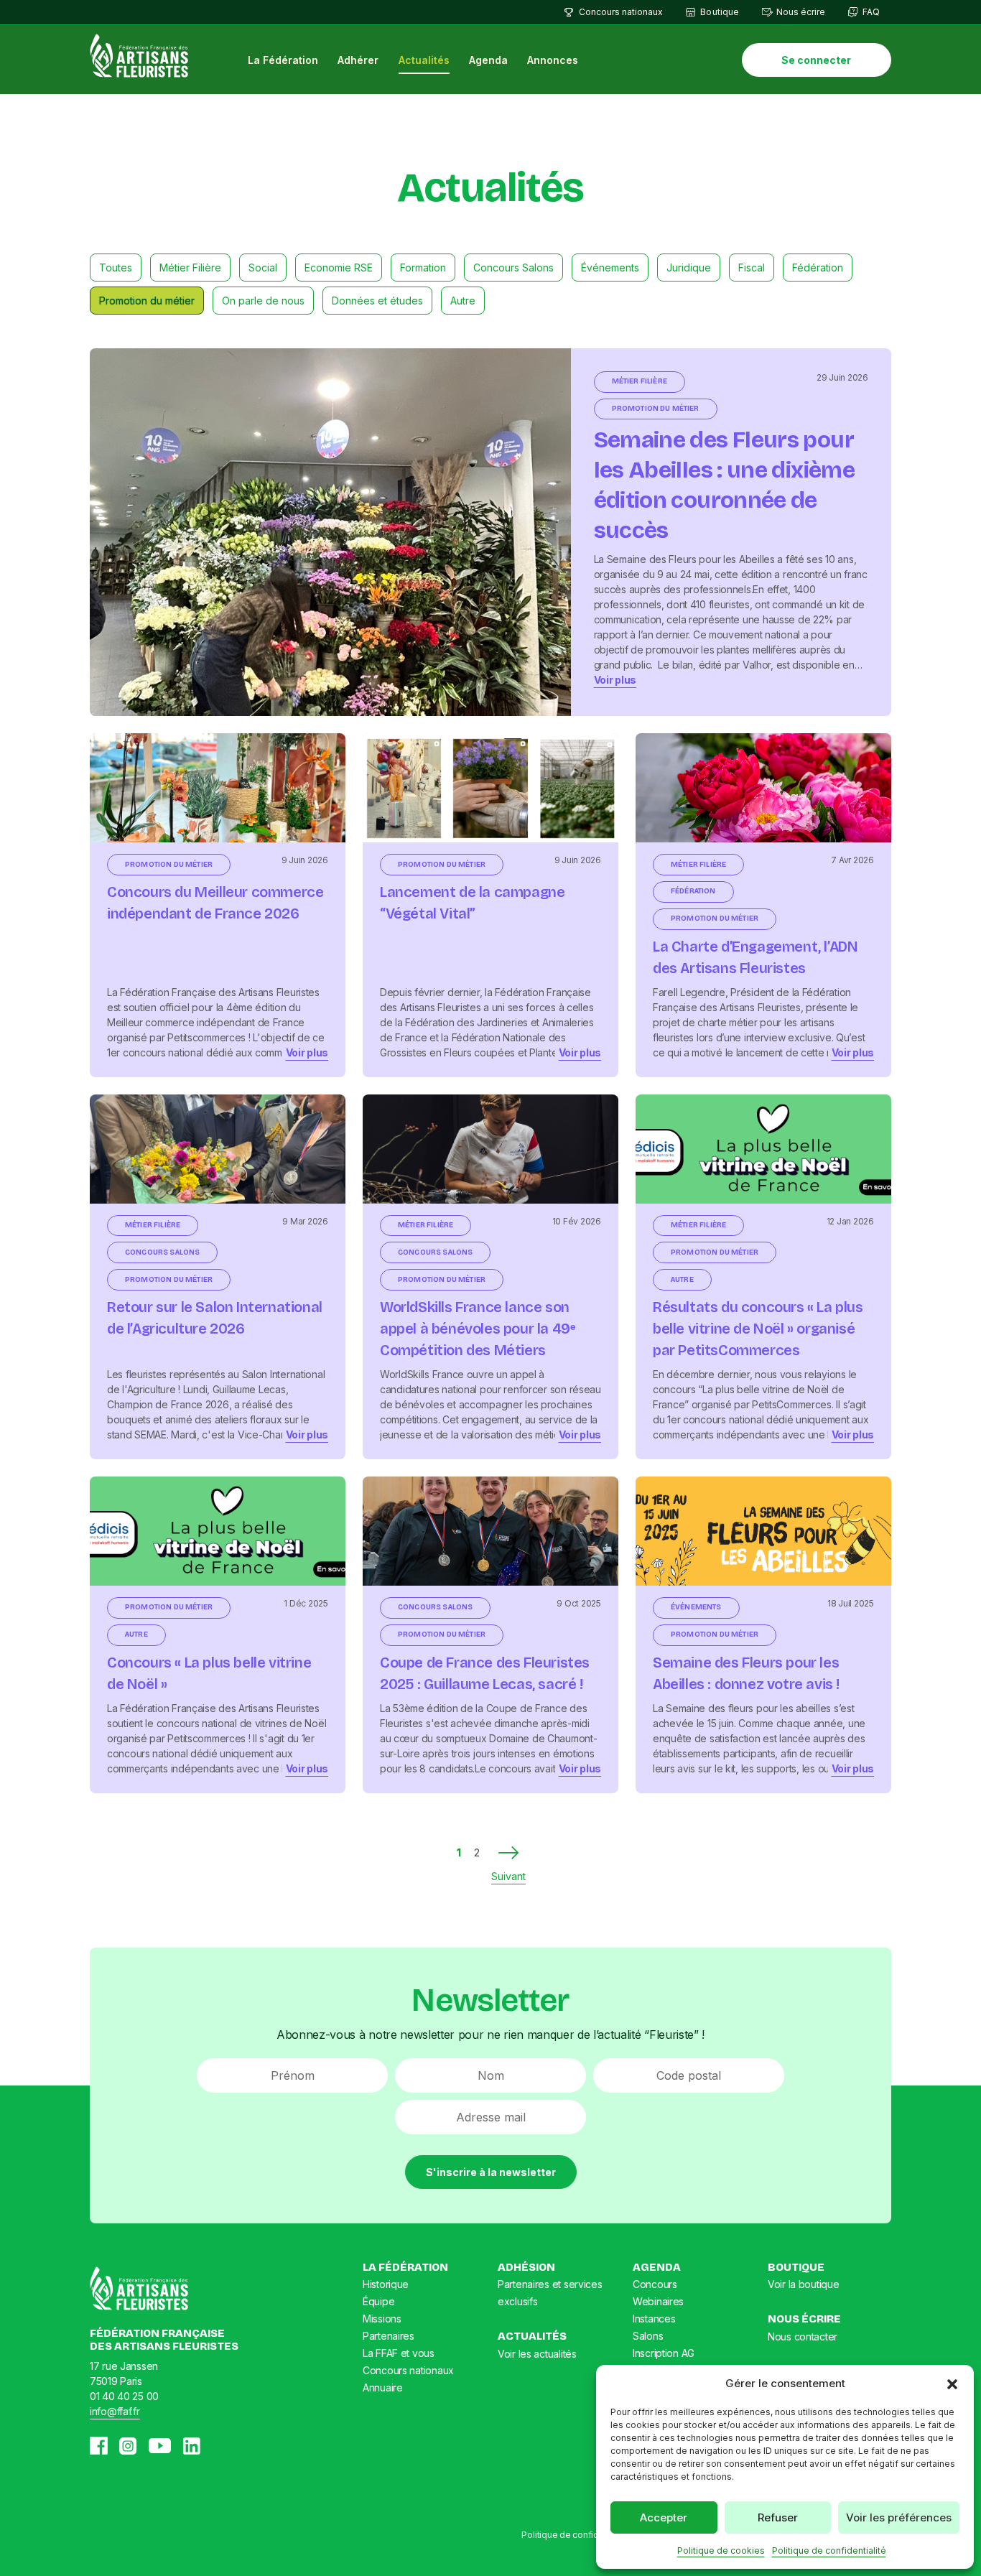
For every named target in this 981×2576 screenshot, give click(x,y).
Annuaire (383, 2387)
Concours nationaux (621, 12)
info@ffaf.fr (115, 2411)
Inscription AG (664, 2353)
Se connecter (816, 60)
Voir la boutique (804, 2284)
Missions (382, 2319)
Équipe (378, 2301)
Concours (655, 2284)
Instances (654, 2319)
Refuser (778, 2517)
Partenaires (389, 2336)
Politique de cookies (721, 2551)
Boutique (719, 12)
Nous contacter (803, 2336)
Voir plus (615, 680)
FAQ (871, 12)
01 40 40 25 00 (124, 2396)
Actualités (424, 60)
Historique (386, 2284)
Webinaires (658, 2301)
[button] (952, 2384)
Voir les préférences (899, 2517)
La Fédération (283, 60)
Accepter (664, 2517)
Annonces (553, 60)
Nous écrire (801, 12)
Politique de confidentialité (829, 2551)
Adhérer (358, 60)
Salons (648, 2336)
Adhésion (526, 2267)
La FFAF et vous (399, 2353)
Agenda (488, 60)
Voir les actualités (537, 2354)
